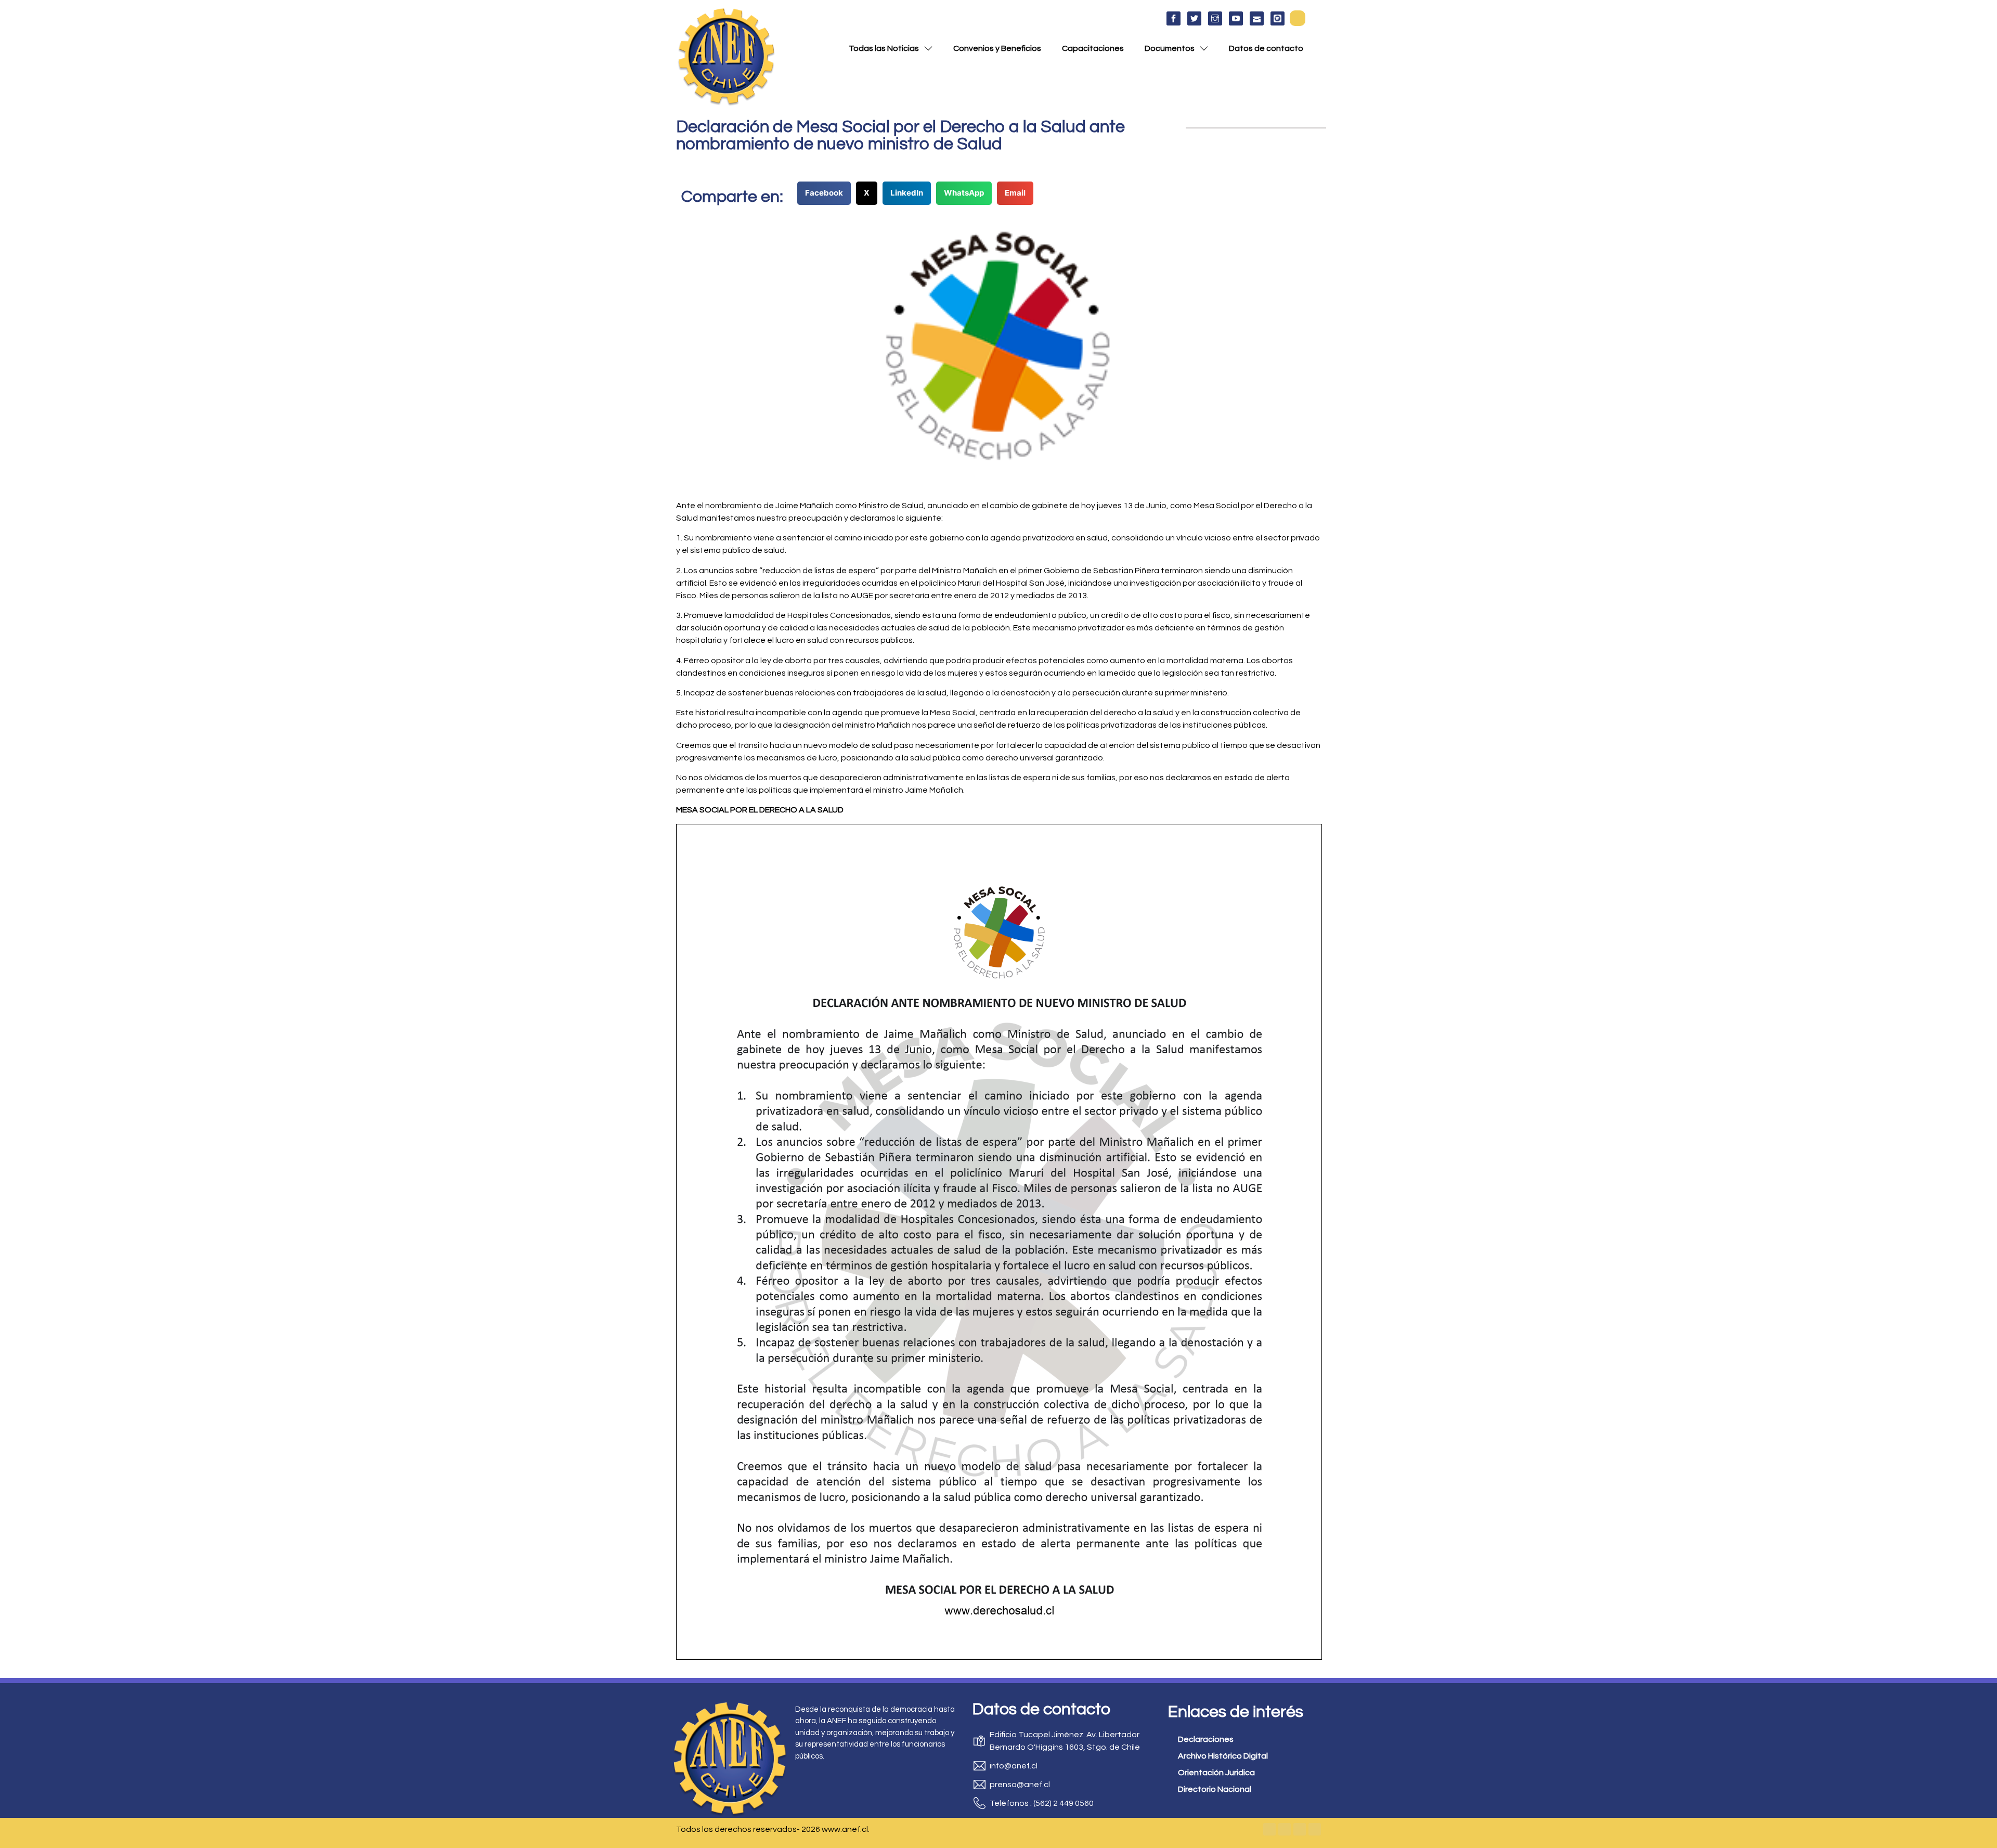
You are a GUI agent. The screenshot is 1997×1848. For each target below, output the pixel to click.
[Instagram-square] (1300, 1829)
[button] (1298, 18)
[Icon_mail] (1257, 18)
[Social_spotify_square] (1278, 18)
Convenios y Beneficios (997, 48)
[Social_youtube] (1236, 18)
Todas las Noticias (884, 48)
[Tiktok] (1315, 1829)
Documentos (1170, 48)
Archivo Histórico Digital (1223, 1756)
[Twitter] (1285, 1829)
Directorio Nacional (1215, 1789)
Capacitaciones (1093, 48)
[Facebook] (1269, 1829)
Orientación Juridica (1216, 1773)
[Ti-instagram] (1215, 18)
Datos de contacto (1266, 48)
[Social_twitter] (1194, 18)
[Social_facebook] (1173, 18)
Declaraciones (1206, 1739)
